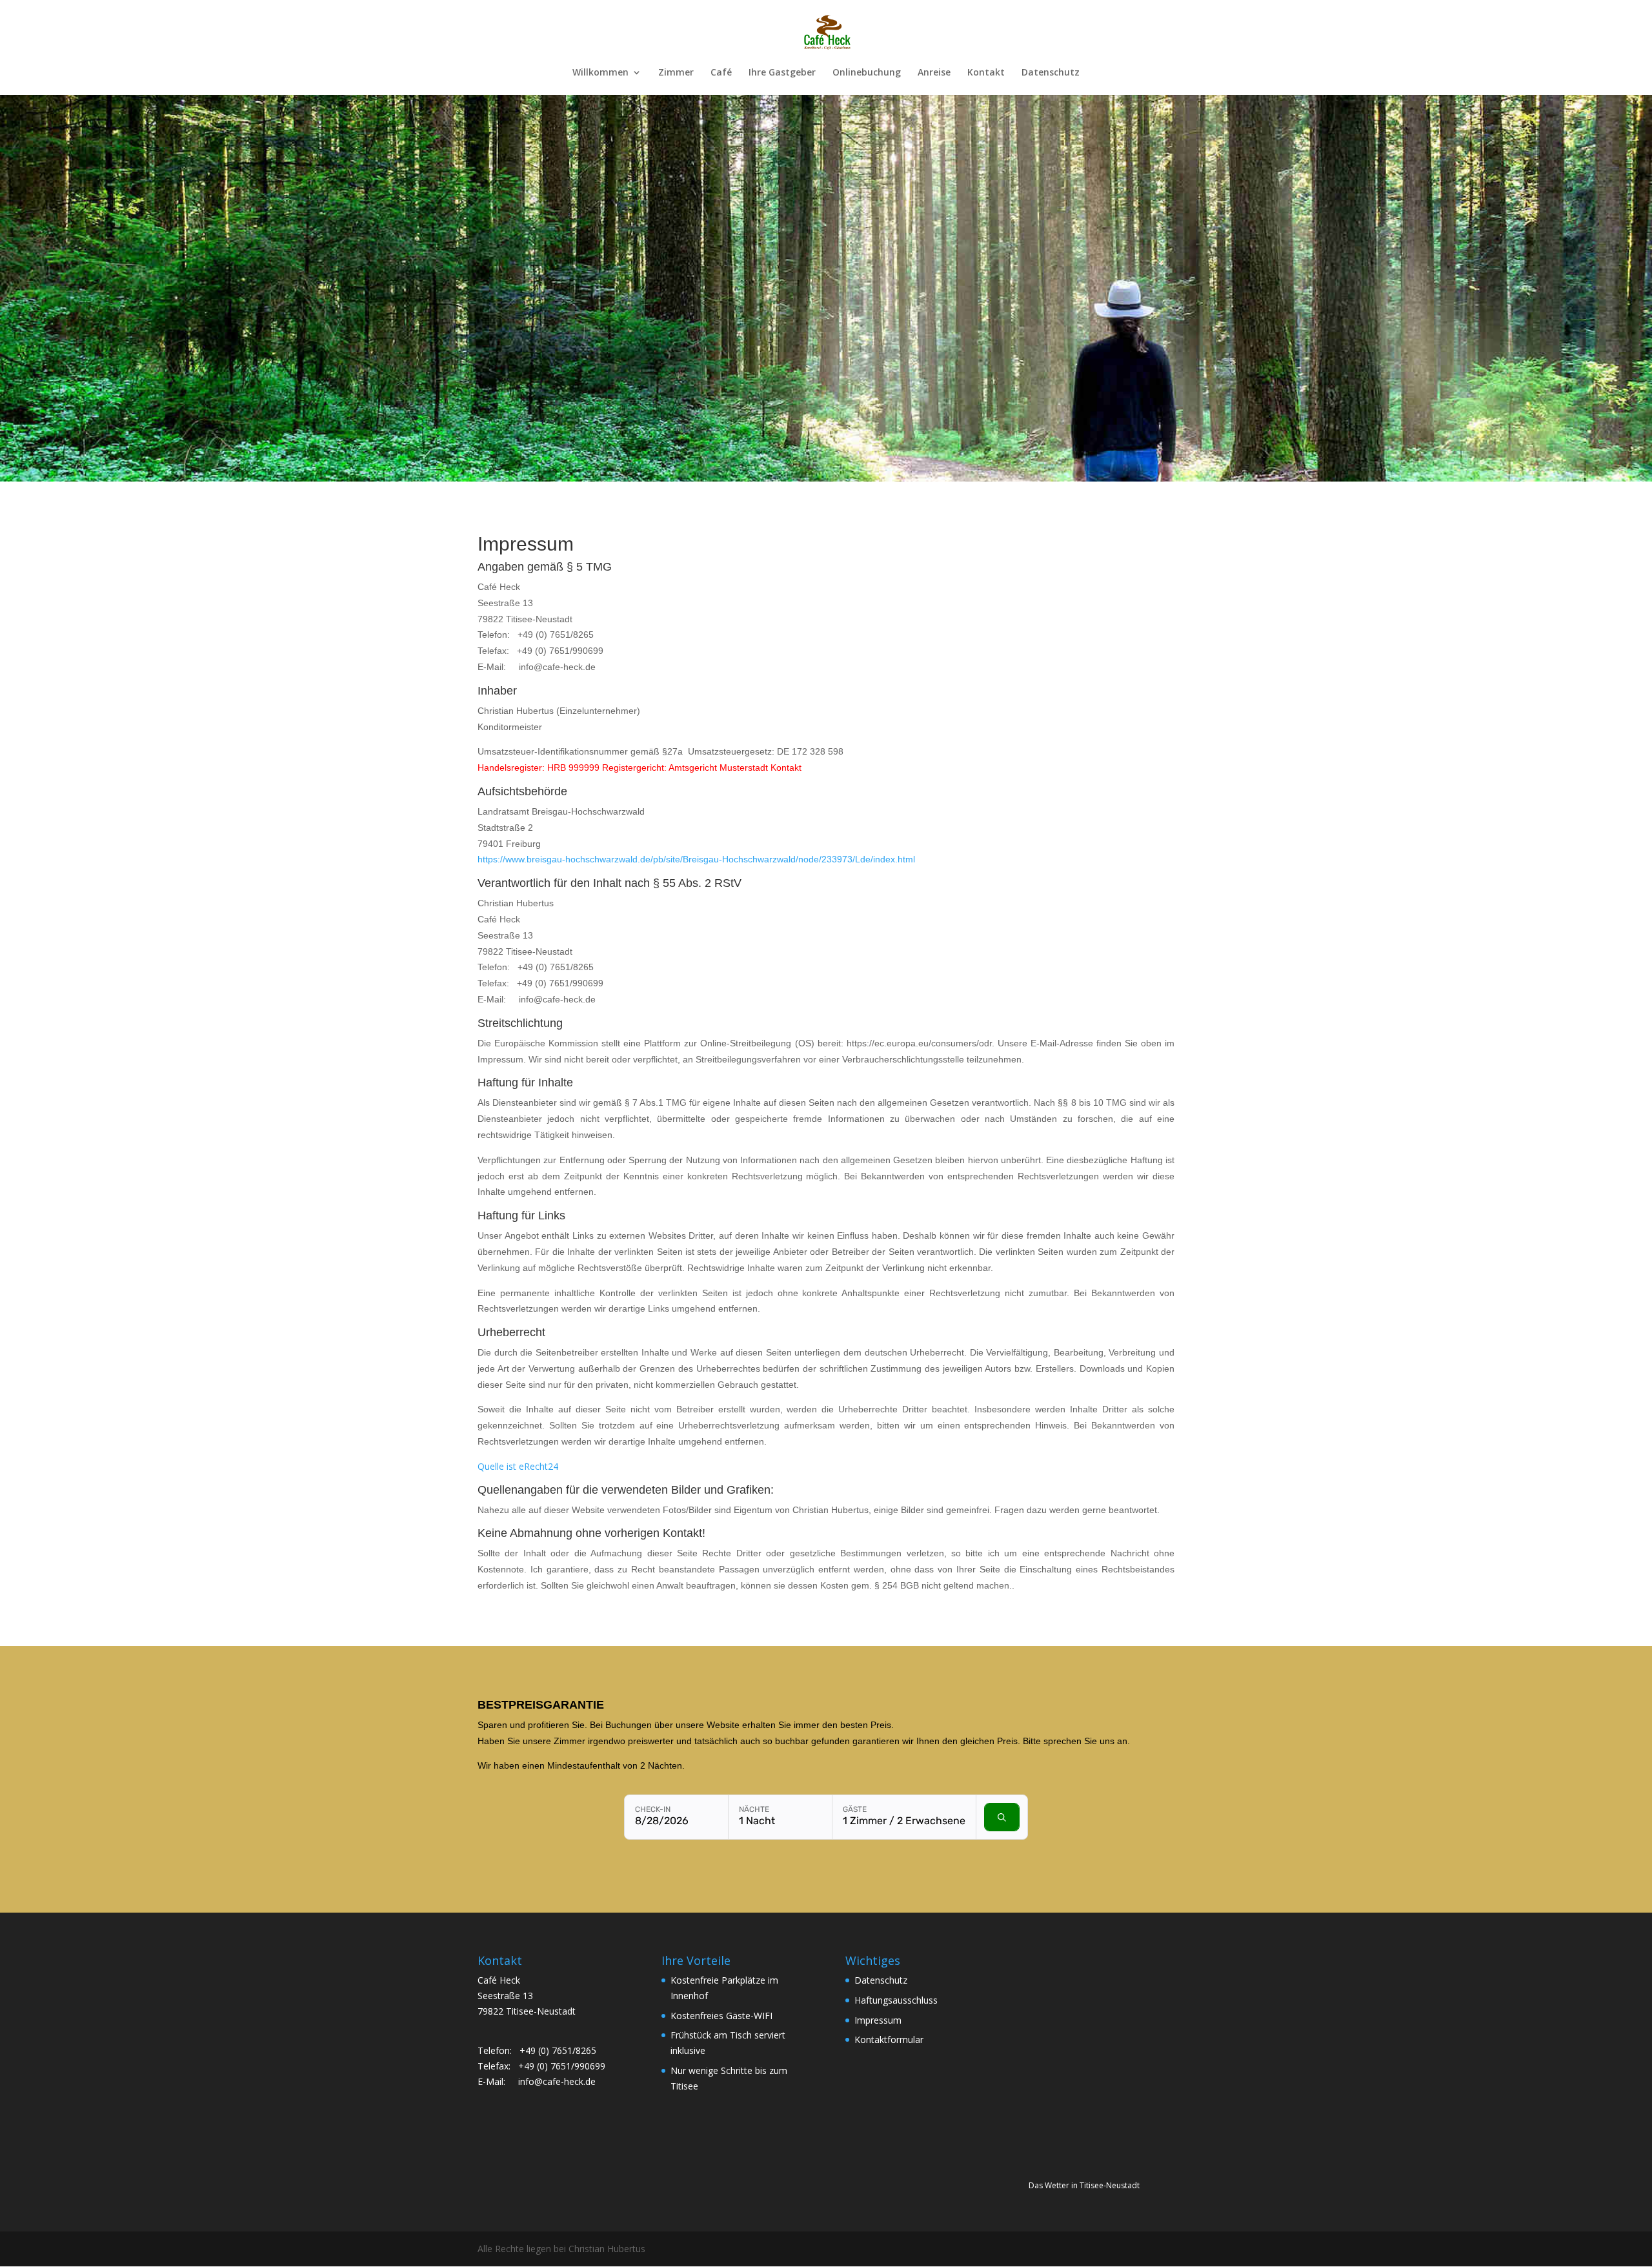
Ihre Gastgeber (782, 73)
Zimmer (676, 73)
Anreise (934, 73)
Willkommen (600, 73)
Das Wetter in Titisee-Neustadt (1084, 2185)
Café (721, 73)
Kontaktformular (889, 2039)
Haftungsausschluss (896, 2000)
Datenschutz (1051, 73)
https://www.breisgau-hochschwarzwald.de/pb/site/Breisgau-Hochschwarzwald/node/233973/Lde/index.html (696, 859)
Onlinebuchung (867, 73)
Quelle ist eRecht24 (518, 1466)
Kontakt (986, 73)
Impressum (878, 2020)
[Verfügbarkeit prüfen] (1002, 1817)
